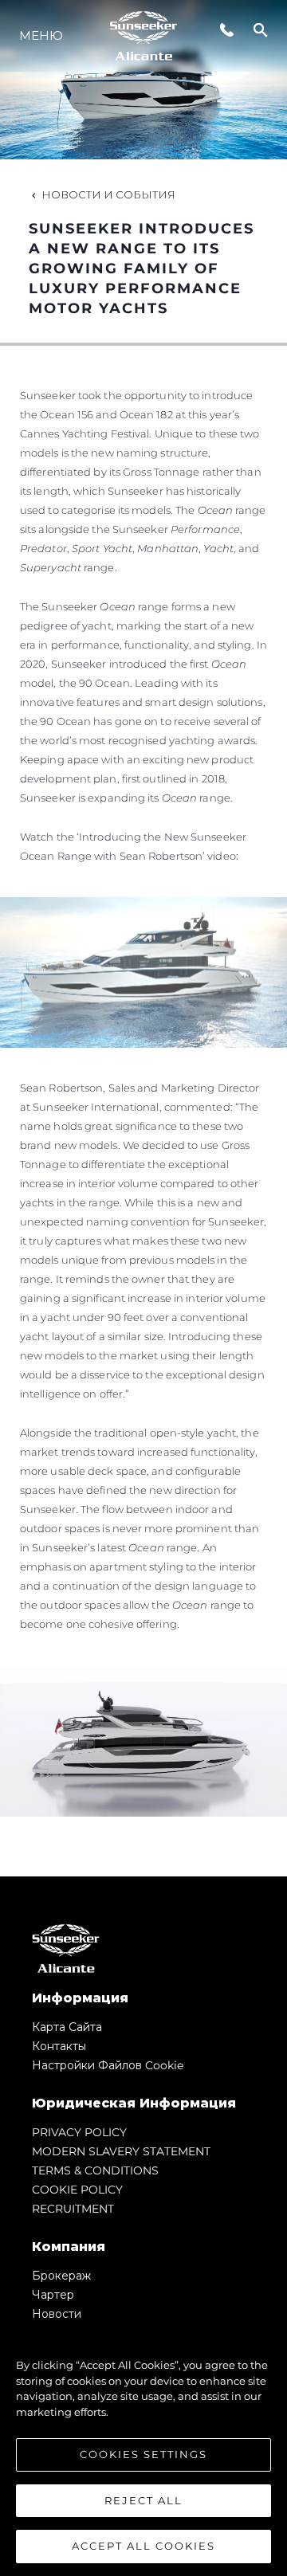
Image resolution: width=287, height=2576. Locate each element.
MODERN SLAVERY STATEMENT (121, 2151)
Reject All (143, 2500)
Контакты (59, 2046)
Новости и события (108, 194)
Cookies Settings (143, 2454)
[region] (143, 2448)
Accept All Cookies (143, 2546)
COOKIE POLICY (77, 2190)
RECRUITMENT (73, 2209)
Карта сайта (67, 2027)
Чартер (53, 2295)
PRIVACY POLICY (79, 2132)
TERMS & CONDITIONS (95, 2170)
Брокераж (61, 2276)
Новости (57, 2314)
